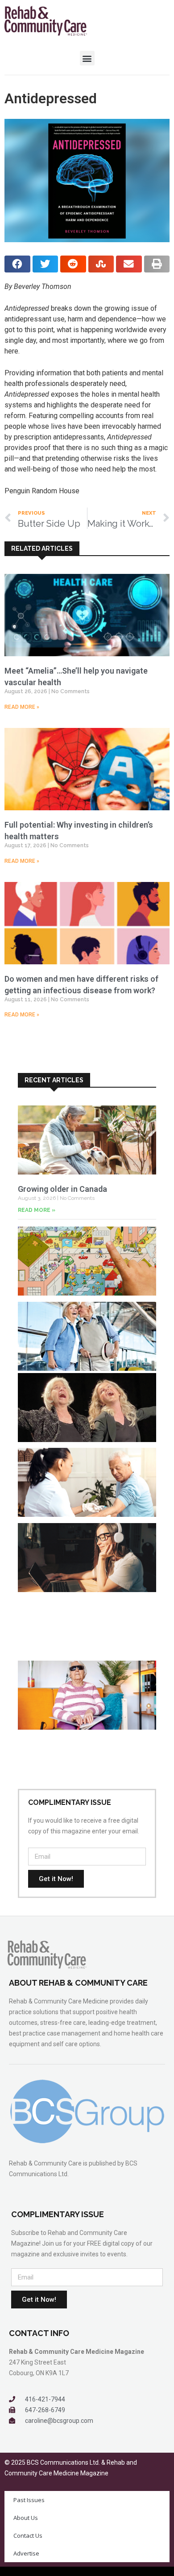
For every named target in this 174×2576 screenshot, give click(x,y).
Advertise (26, 2553)
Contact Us (28, 2535)
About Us (26, 2518)
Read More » (22, 707)
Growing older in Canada (62, 1189)
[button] (87, 58)
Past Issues (29, 2500)
